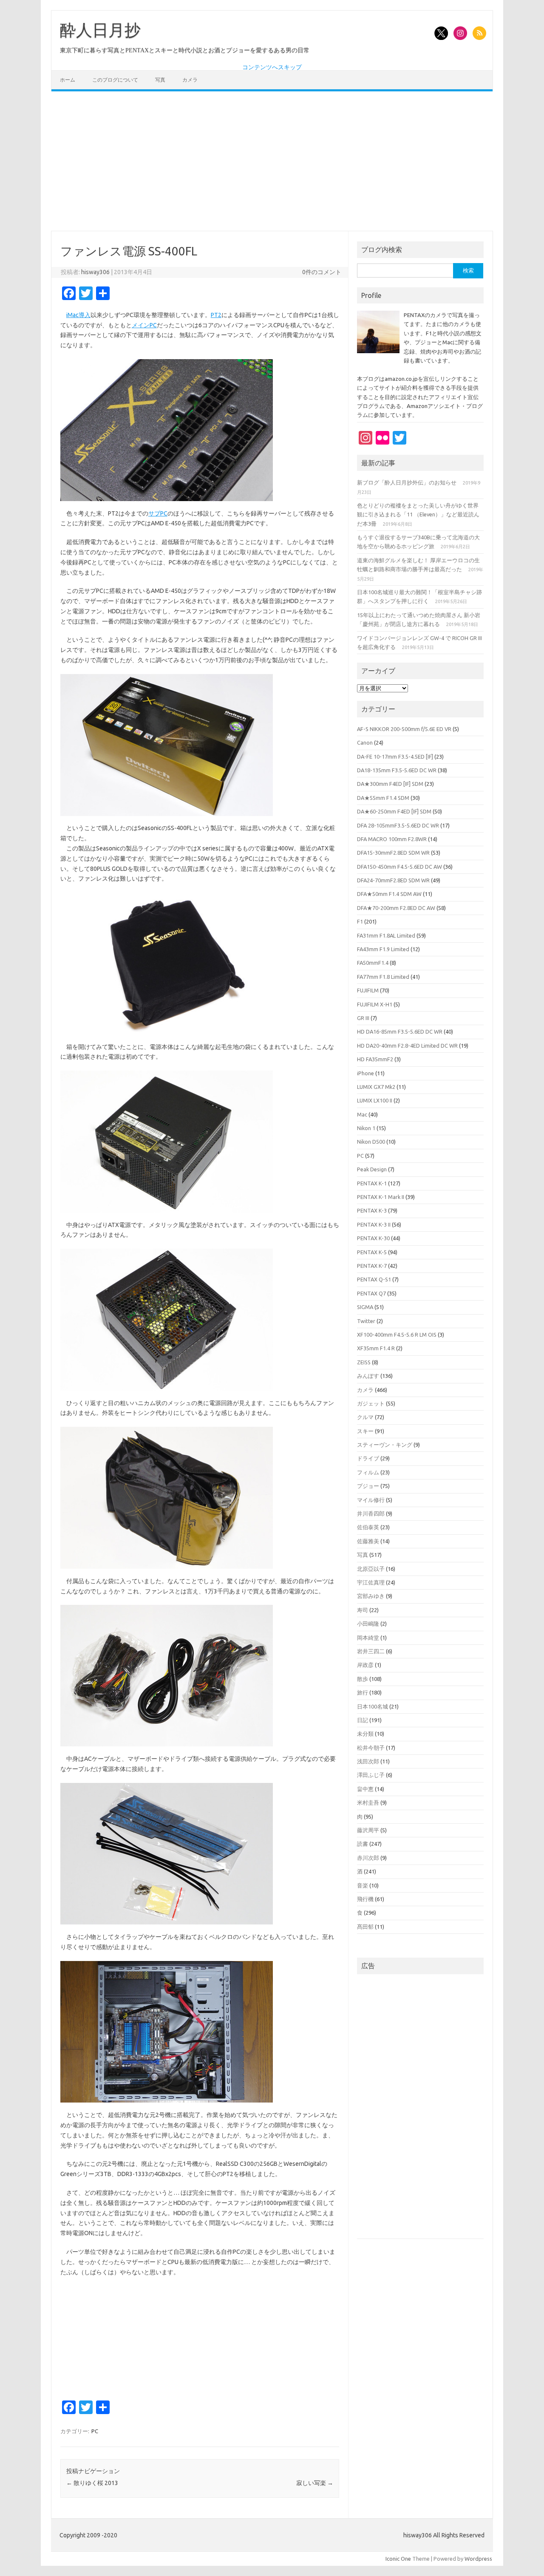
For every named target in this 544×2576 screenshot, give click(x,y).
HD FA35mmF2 (375, 1059)
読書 (363, 1844)
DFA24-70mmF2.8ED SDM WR (393, 880)
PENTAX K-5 (372, 1252)
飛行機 (365, 1899)
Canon (365, 742)
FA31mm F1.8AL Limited (386, 935)
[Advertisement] (272, 161)
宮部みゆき (371, 1596)
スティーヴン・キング (385, 1445)
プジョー (368, 1486)
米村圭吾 (368, 1802)
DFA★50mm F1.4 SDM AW (389, 894)
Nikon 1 (366, 1128)
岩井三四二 (371, 1651)
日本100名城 (373, 1706)
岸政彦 (365, 1665)
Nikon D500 (371, 1142)
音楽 (363, 1885)
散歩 (363, 1679)
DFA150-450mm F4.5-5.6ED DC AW (399, 867)
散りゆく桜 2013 (92, 2483)
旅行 (363, 1692)
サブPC (158, 513)
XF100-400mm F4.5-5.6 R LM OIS (397, 1335)
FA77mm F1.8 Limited (383, 977)
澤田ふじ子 (371, 1775)
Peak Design (372, 1169)
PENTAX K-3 (372, 1210)
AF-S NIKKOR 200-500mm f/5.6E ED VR (404, 729)
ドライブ (368, 1458)
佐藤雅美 (368, 1541)
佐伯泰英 (368, 1527)
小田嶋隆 (368, 1624)
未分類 (365, 1734)
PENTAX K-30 (373, 1238)
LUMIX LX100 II (375, 1100)
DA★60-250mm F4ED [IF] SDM (394, 811)
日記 (363, 1720)
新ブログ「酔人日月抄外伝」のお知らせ (407, 482)
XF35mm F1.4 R (376, 1348)
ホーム (68, 80)
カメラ (190, 80)
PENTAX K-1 (372, 1183)
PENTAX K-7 (372, 1266)
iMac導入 (78, 315)
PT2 (216, 315)
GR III (363, 1018)
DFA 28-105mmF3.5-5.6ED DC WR (398, 825)
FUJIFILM (368, 990)
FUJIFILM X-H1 (375, 1004)
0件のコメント (322, 272)
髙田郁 (365, 1927)
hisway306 (95, 272)
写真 (160, 80)
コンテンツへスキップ (272, 67)
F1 (360, 921)
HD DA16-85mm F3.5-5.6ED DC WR (400, 1032)
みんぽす (368, 1376)
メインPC (144, 325)
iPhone (365, 1073)
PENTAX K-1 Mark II (381, 1197)
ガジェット (371, 1403)
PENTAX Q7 (371, 1293)
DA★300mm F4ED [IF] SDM (390, 784)
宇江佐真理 (371, 1582)
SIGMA (365, 1307)
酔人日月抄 (100, 30)
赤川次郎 (368, 1858)
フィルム (368, 1472)
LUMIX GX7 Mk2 (376, 1087)
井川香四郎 (371, 1513)
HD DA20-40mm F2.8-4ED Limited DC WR (407, 1046)
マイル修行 (371, 1500)
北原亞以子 (371, 1569)
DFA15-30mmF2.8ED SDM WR (393, 853)
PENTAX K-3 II (374, 1224)
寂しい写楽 (315, 2483)
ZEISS (364, 1362)
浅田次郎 (368, 1761)
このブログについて (115, 80)
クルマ (365, 1417)
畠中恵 (365, 1789)
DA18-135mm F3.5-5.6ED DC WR (397, 770)
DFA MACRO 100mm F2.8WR (392, 839)
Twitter (366, 1321)
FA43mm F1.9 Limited (383, 949)
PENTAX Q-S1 (374, 1279)
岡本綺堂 (368, 1638)
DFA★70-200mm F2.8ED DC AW (396, 908)
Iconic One (398, 2559)
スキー (365, 1431)
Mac (362, 1114)
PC (95, 2431)
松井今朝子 (371, 1748)
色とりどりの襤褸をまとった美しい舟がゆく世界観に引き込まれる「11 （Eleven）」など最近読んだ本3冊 (418, 514)
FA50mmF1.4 (373, 963)
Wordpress (478, 2559)
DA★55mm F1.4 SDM (383, 798)
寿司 (363, 1610)
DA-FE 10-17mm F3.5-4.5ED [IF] (395, 757)
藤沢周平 (368, 1830)
